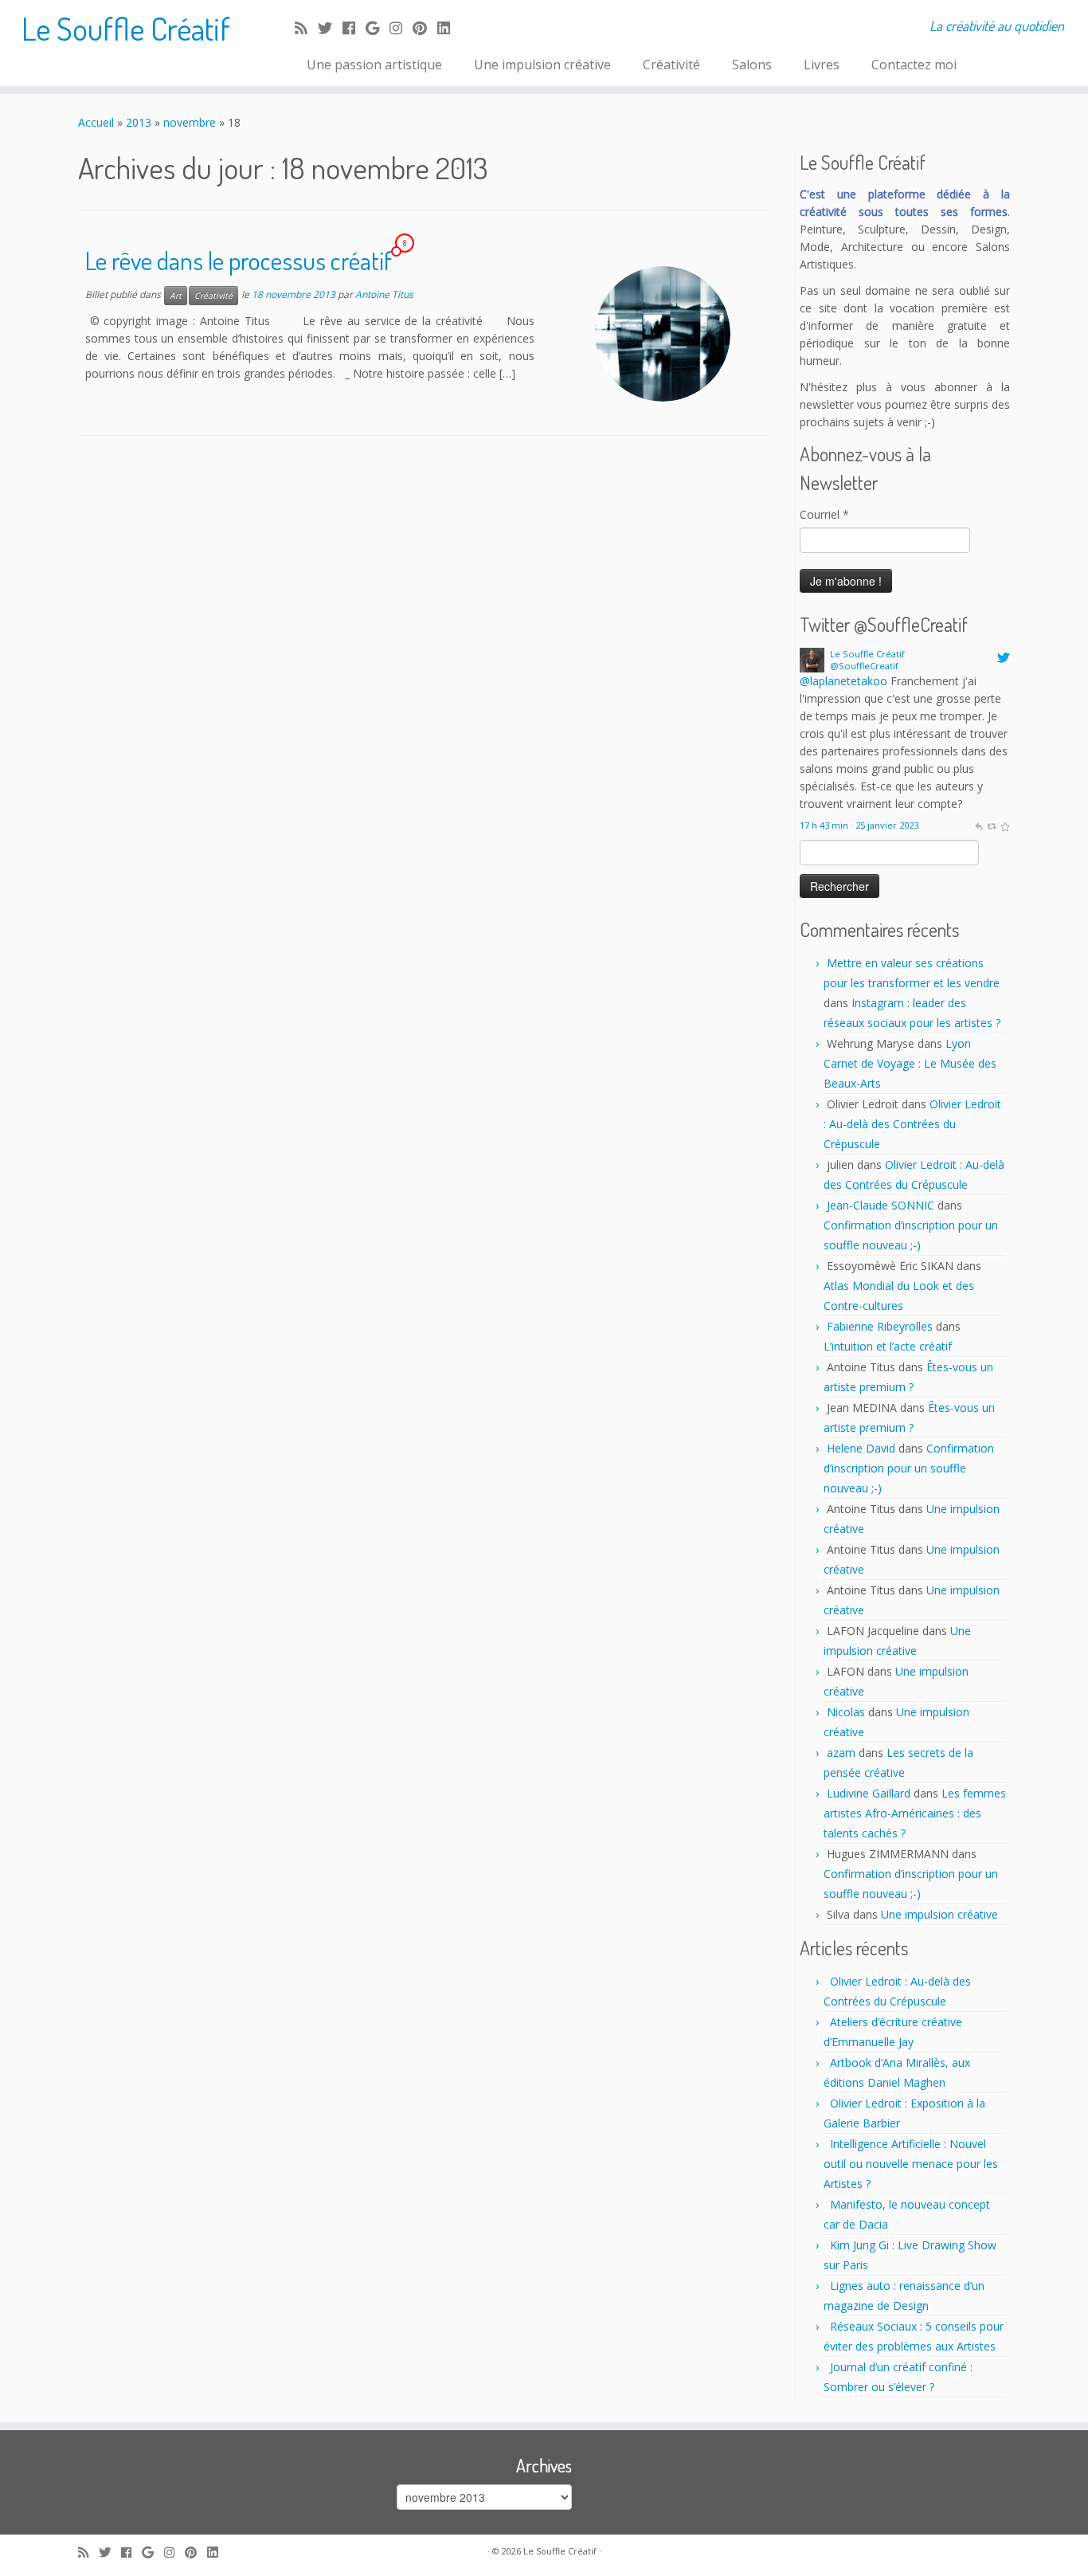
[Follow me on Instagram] (401, 28)
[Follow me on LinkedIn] (449, 28)
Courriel (824, 514)
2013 (139, 122)
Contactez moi (914, 65)
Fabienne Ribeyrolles (880, 1326)
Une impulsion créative (542, 65)
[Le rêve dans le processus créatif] (663, 334)
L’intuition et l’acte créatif (888, 1346)
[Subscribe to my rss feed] (306, 28)
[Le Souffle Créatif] (812, 659)
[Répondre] (978, 825)
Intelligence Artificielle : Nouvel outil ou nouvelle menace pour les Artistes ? (911, 2164)
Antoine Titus (384, 294)
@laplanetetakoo (843, 681)
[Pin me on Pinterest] (425, 28)
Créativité (671, 65)
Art (176, 296)
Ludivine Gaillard (869, 1793)
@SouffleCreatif (864, 666)
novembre (190, 122)
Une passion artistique (374, 65)
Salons (752, 65)
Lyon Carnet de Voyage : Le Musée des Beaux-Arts (910, 1063)
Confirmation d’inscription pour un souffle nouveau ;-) (909, 1468)
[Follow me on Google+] (378, 28)
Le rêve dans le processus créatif (239, 260)
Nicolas (846, 1712)
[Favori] (1005, 825)
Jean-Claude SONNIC (881, 1205)
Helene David (861, 1448)
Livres (822, 65)
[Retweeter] (991, 825)
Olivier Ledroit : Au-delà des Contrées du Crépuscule (912, 1124)
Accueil (96, 122)
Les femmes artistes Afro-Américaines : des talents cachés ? (915, 1813)
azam (841, 1753)
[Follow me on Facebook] (354, 28)
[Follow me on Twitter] (330, 28)
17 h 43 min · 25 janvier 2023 (859, 825)
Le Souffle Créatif (126, 28)
